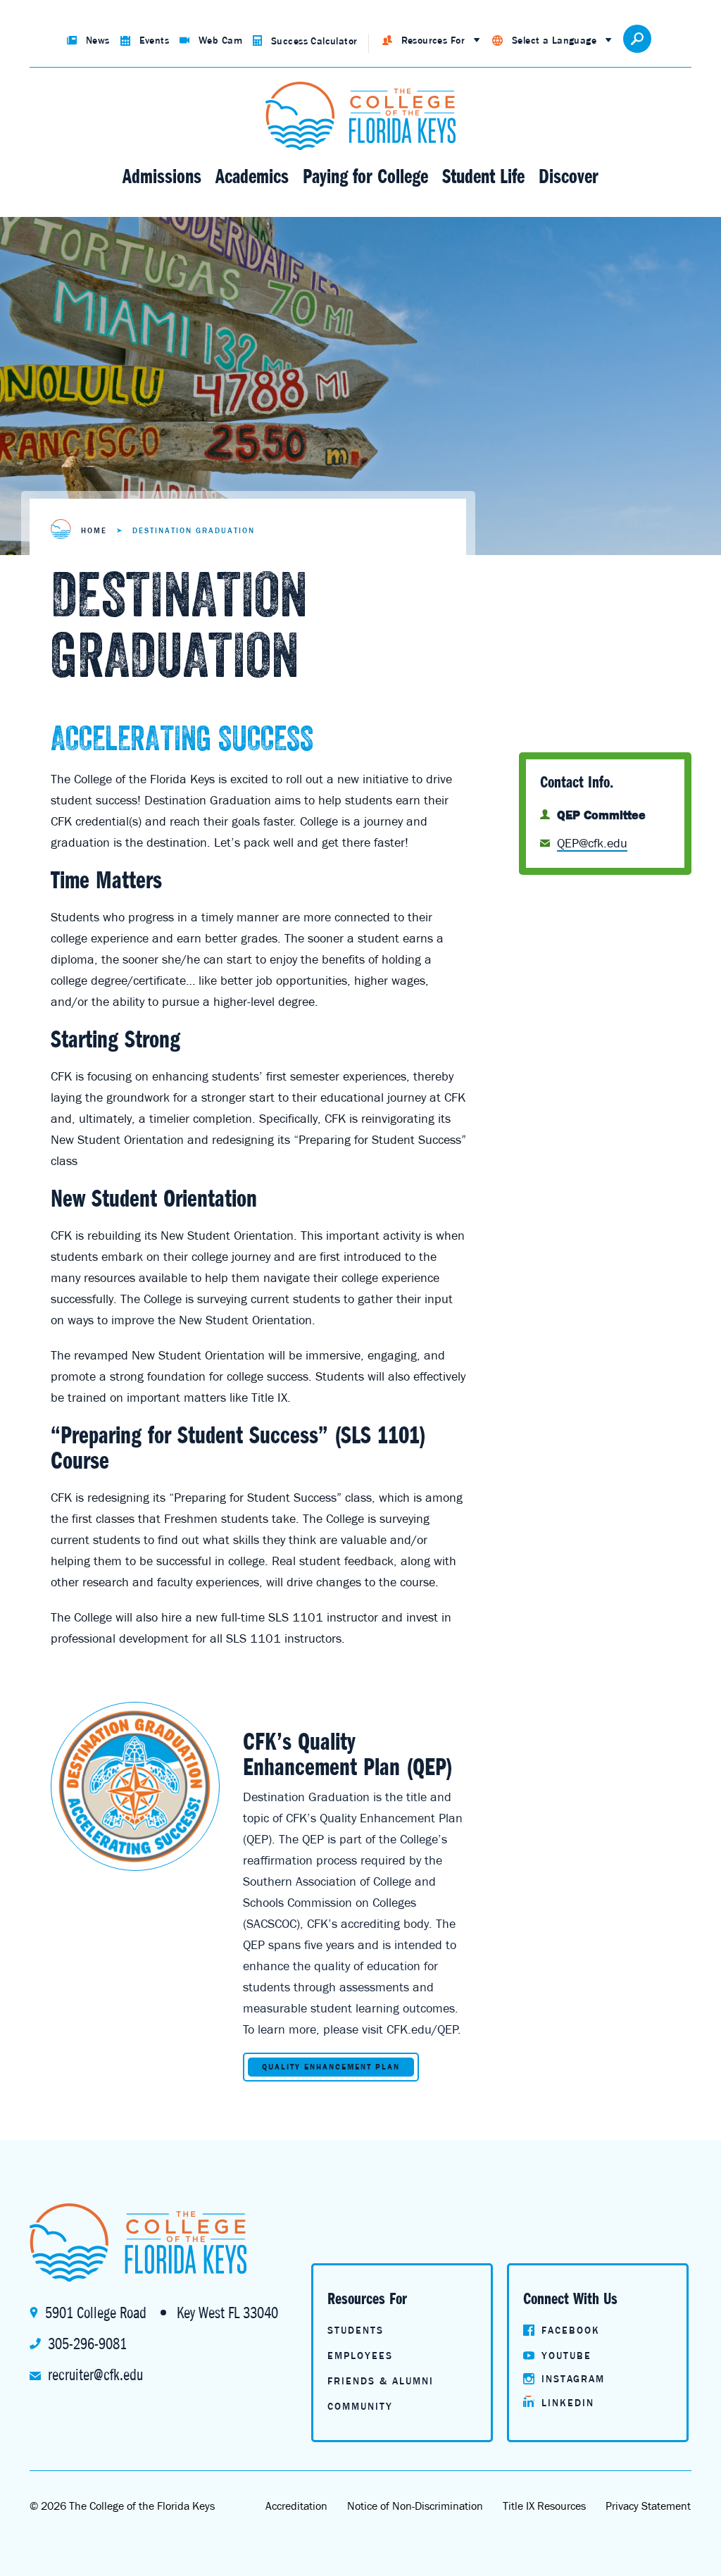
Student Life (483, 176)
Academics (252, 176)
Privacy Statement (648, 2506)
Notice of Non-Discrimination (415, 2506)
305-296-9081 (87, 2344)
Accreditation (296, 2506)
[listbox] (431, 41)
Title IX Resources (544, 2506)
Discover (569, 176)
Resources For (433, 40)
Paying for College (365, 176)
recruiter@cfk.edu (95, 2375)
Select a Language (554, 40)
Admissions (162, 176)
